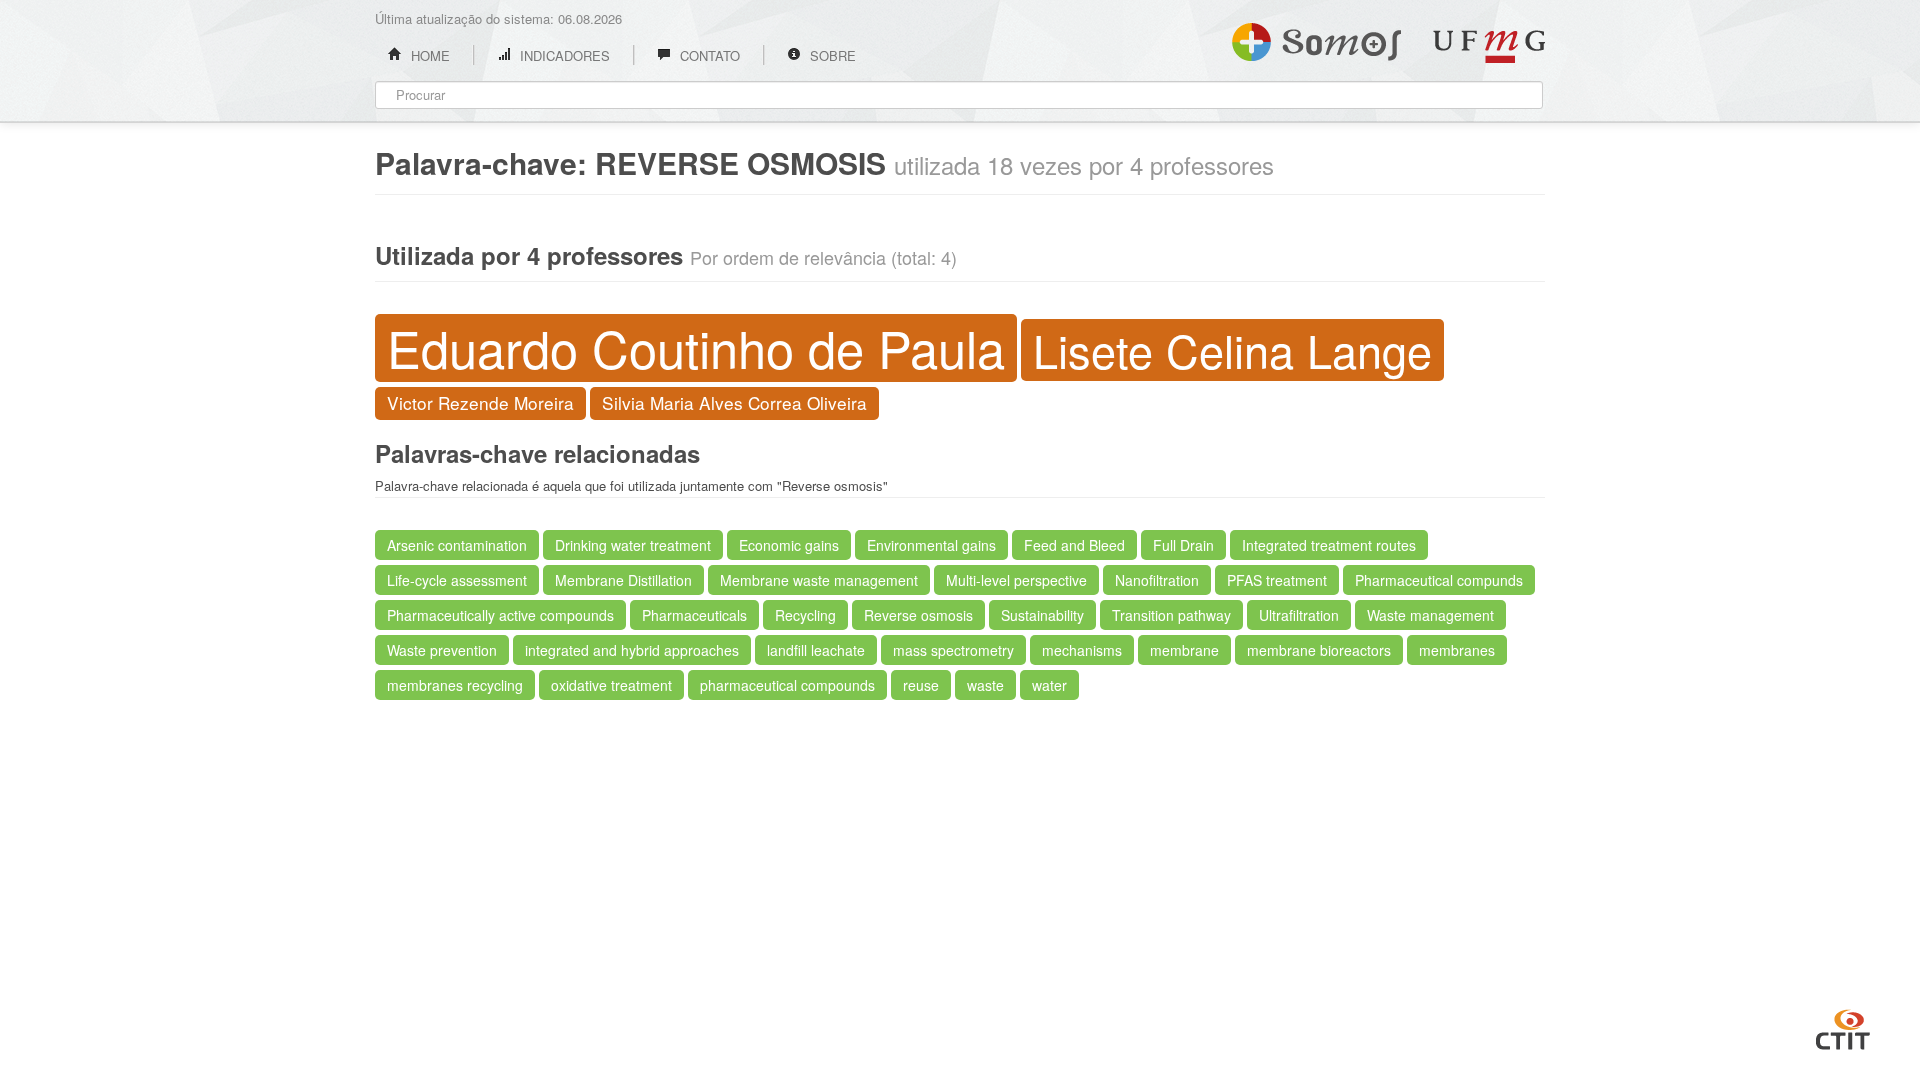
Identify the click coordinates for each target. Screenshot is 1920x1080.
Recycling (805, 615)
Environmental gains (931, 545)
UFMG (1489, 46)
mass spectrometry (953, 650)
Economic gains (789, 545)
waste (985, 685)
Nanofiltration (1157, 580)
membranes (1457, 650)
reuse (921, 685)
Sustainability (1042, 615)
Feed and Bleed (1074, 545)
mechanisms (1082, 650)
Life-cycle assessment (457, 580)
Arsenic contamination (457, 545)
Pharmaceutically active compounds (500, 615)
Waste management (1430, 615)
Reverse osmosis (918, 615)
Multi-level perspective (1016, 580)
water (1049, 685)
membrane (1184, 650)
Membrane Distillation (623, 580)
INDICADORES (563, 55)
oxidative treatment (611, 685)
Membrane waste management (819, 580)
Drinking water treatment (633, 545)
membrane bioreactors (1319, 650)
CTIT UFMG (1843, 1027)
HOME (428, 55)
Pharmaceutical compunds (1439, 580)
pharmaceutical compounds (787, 685)
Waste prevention (442, 650)
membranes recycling (455, 685)
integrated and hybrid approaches (632, 650)
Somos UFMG (1316, 38)
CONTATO (708, 55)
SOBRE (831, 55)
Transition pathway (1171, 615)
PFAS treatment (1277, 580)
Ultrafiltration (1299, 615)
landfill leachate (816, 650)
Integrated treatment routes (1329, 545)
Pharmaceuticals (694, 615)
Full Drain (1183, 545)
